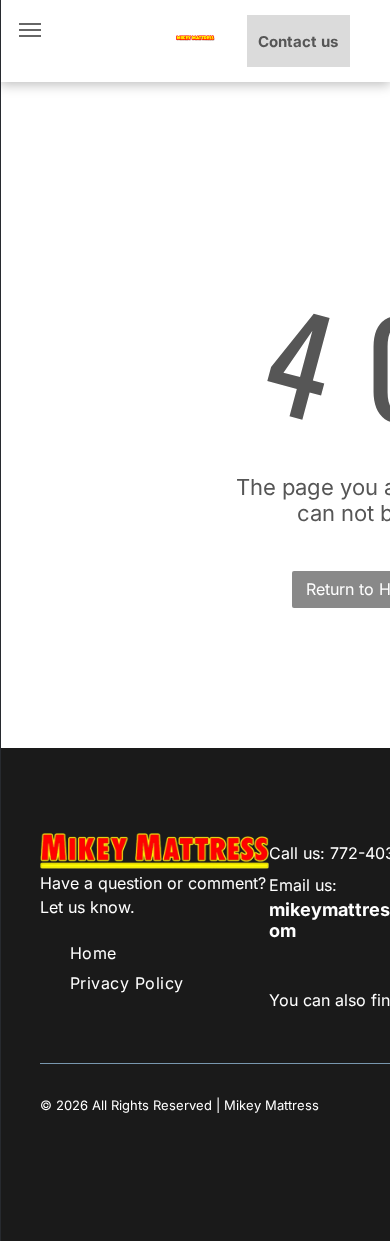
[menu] (30, 30)
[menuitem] (93, 953)
